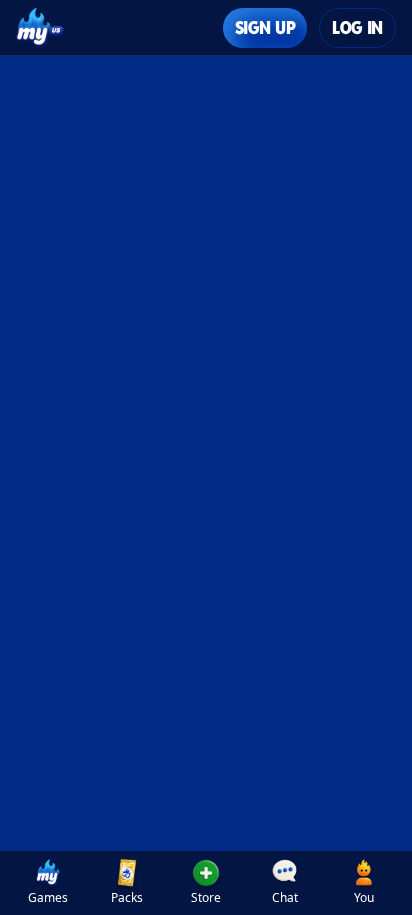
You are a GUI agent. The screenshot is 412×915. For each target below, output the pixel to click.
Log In (357, 27)
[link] (47, 883)
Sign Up (265, 27)
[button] (205, 883)
